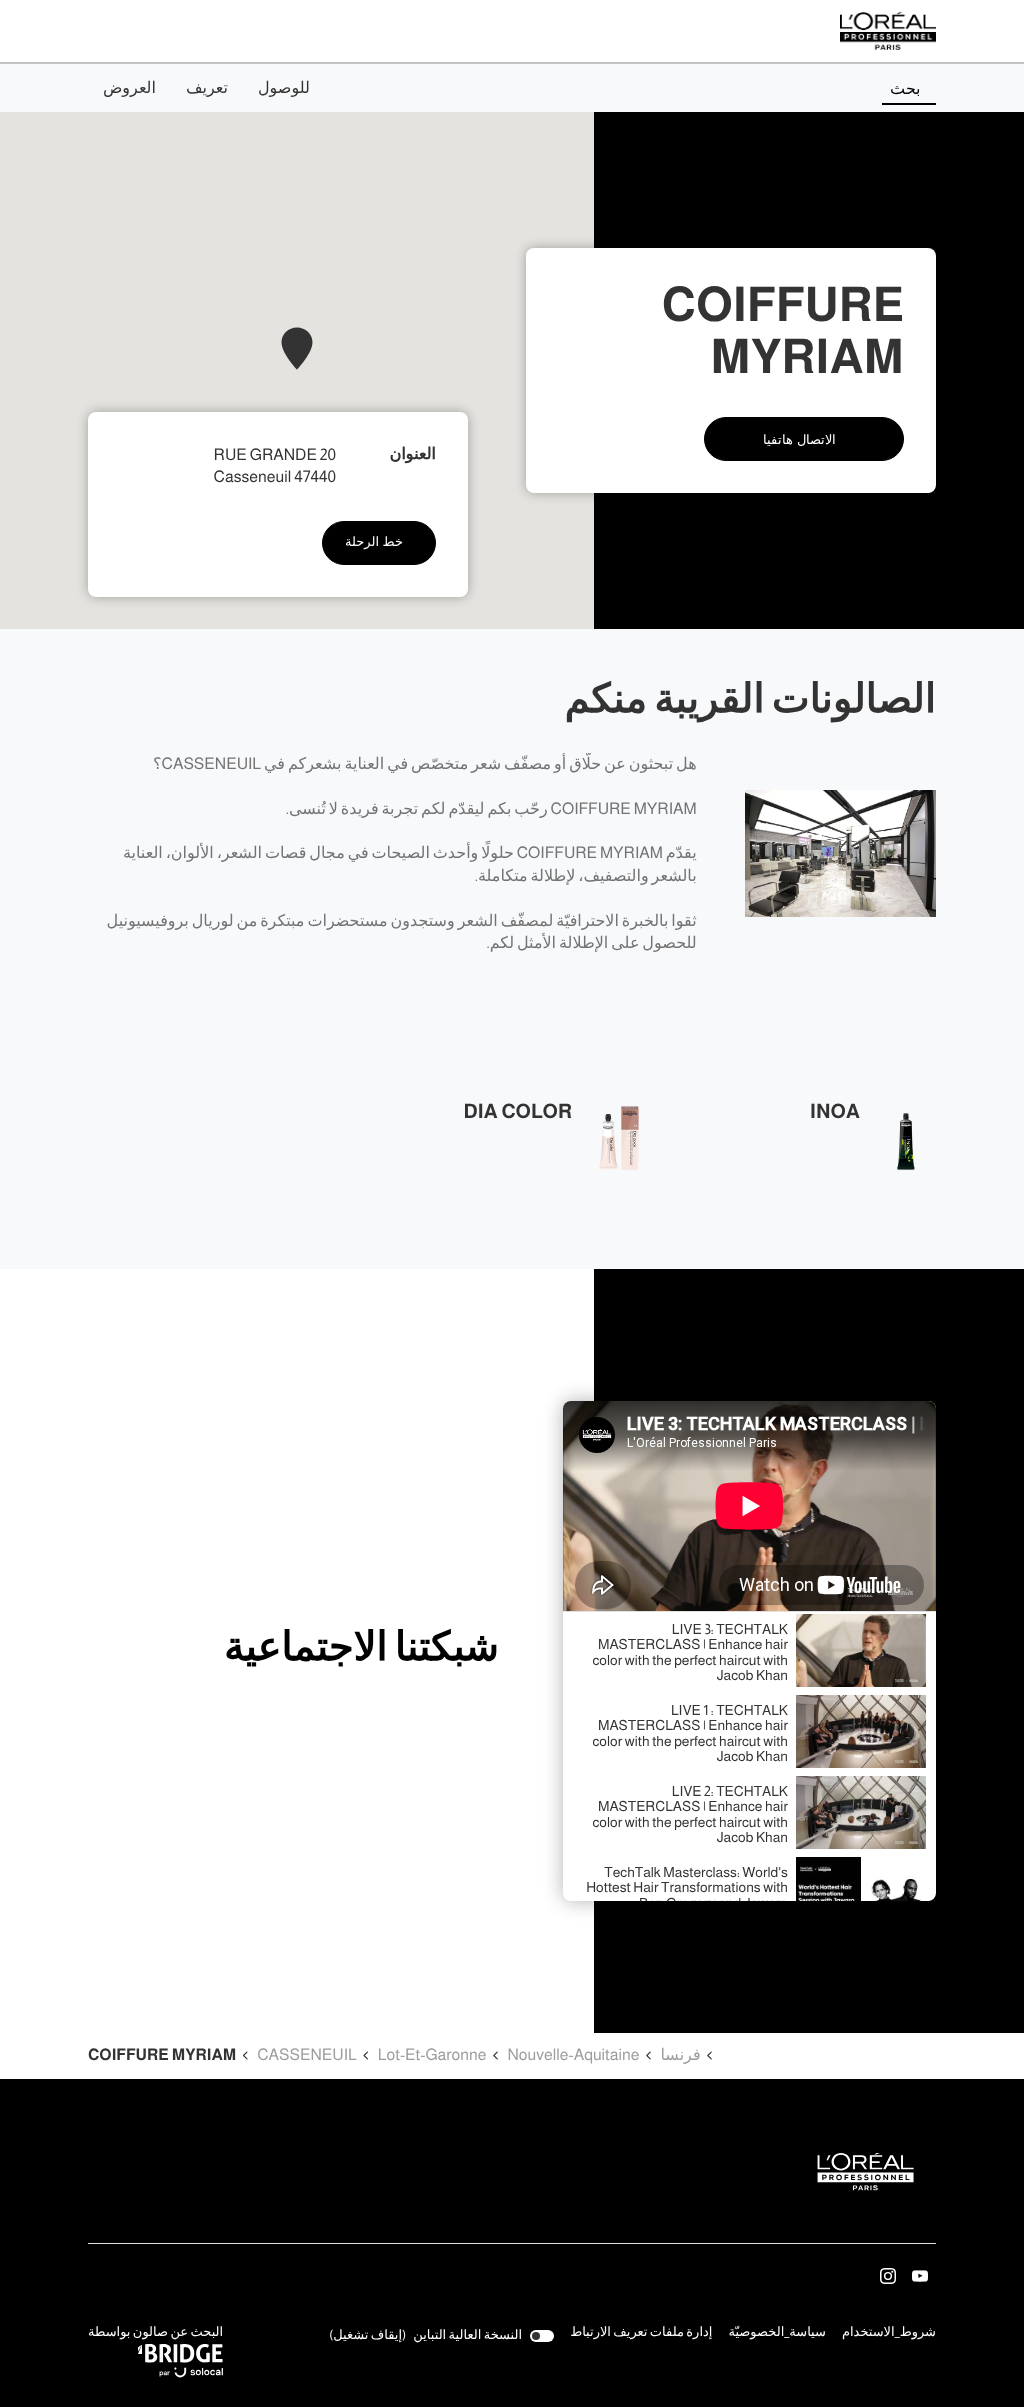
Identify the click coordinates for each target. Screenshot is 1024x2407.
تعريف (207, 88)
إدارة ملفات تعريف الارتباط (641, 2332)
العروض (129, 88)
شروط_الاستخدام (889, 2334)
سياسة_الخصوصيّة (777, 2334)
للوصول (284, 88)
